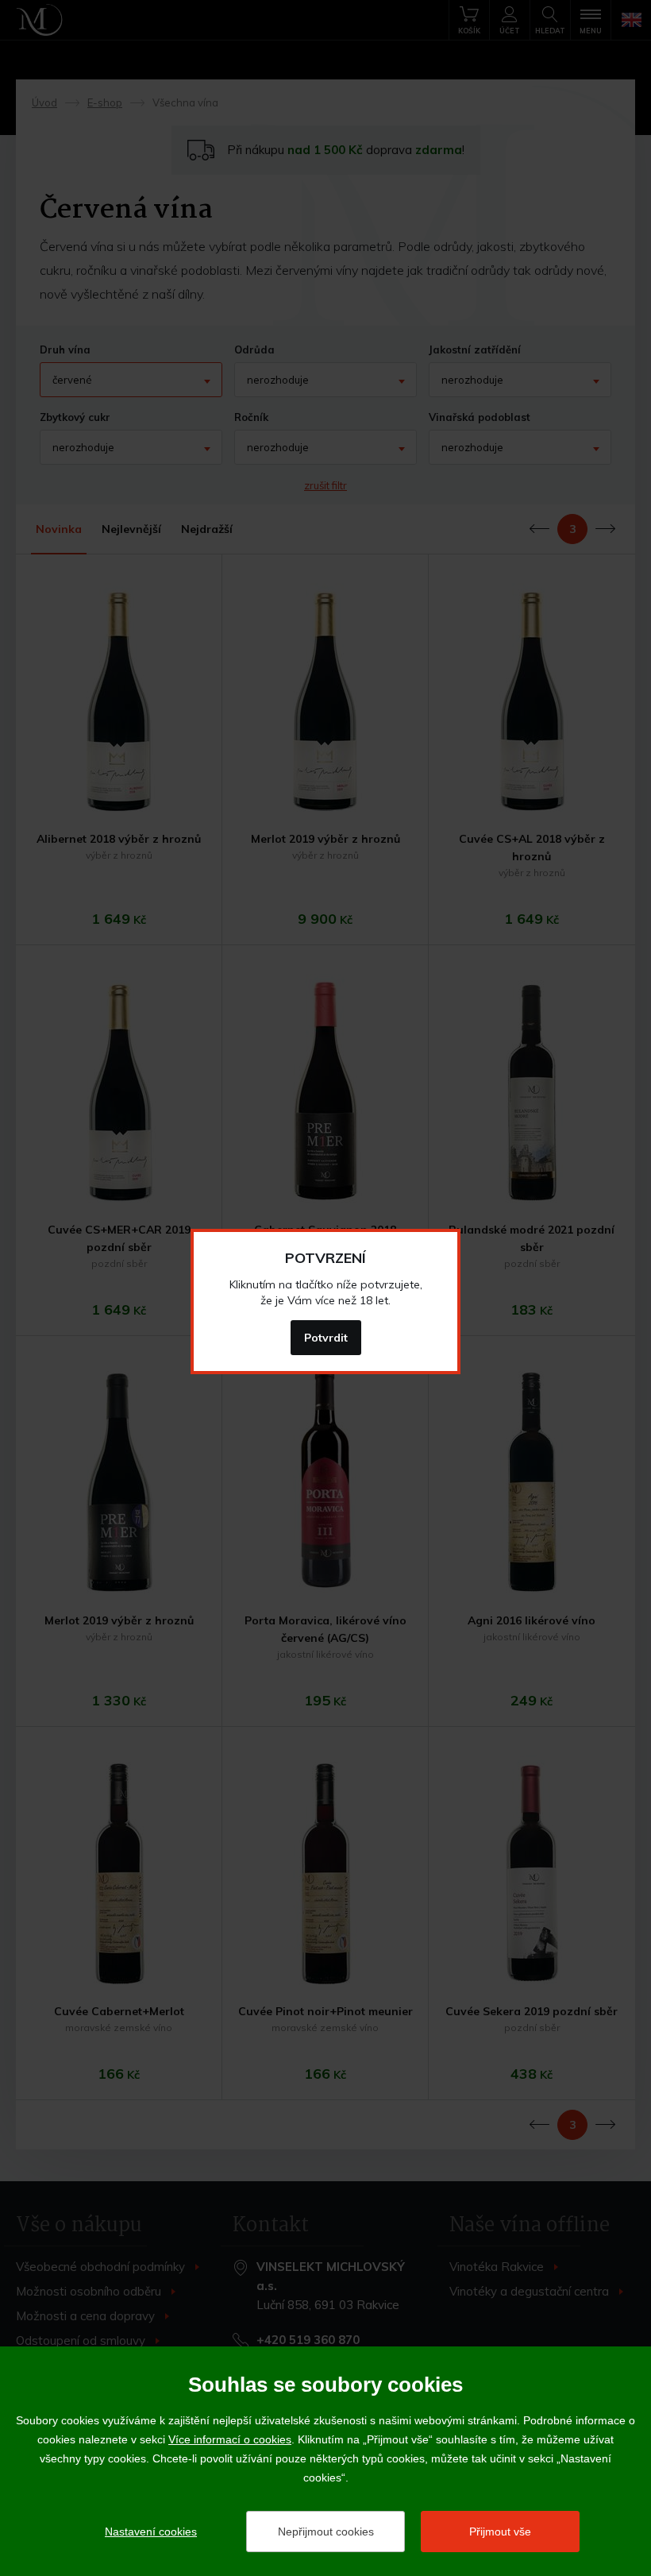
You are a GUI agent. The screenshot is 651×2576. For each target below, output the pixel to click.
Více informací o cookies (230, 2439)
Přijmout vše (500, 2532)
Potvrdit (326, 1338)
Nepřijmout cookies (326, 2532)
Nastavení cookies (151, 2532)
